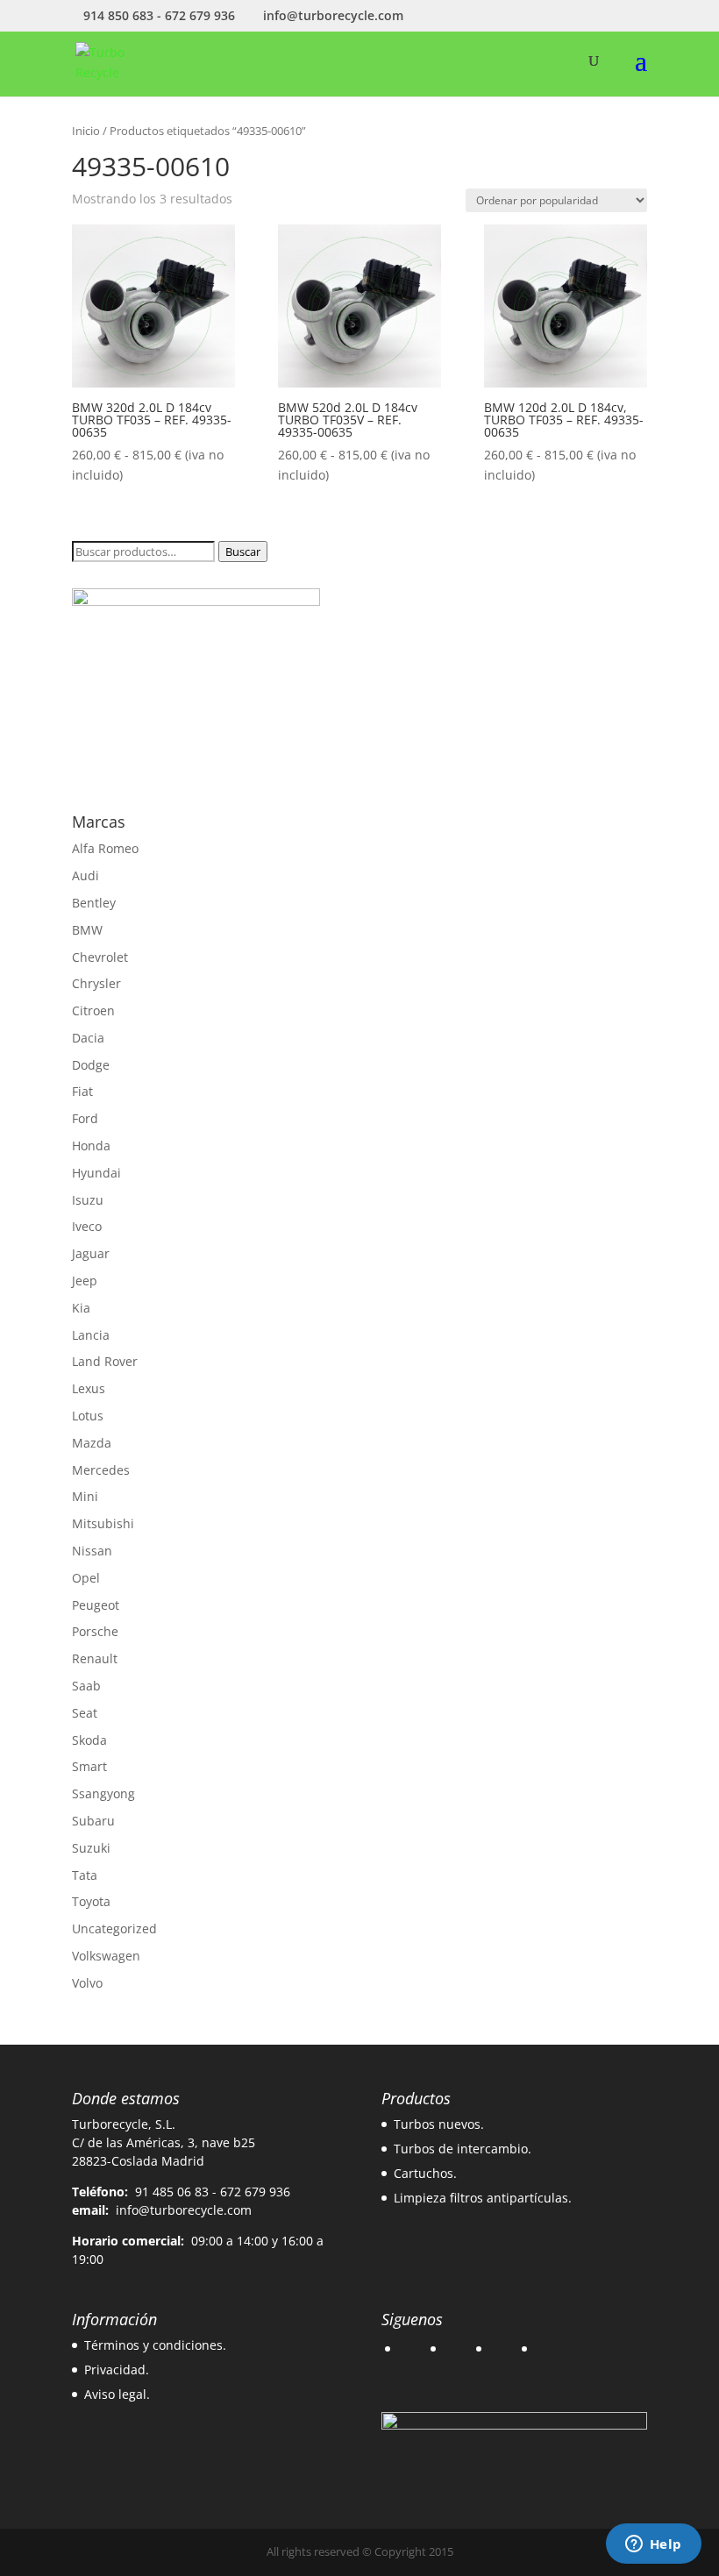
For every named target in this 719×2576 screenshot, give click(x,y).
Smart (89, 1766)
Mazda (92, 1443)
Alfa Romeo (105, 848)
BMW (87, 930)
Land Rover (105, 1361)
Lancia (91, 1335)
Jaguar (91, 1253)
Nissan (92, 1551)
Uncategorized (114, 1928)
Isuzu (88, 1200)
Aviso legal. (117, 2394)
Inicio (86, 131)
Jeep (85, 1281)
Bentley (94, 903)
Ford (85, 1118)
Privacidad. (117, 2370)
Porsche (95, 1631)
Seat (85, 1713)
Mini (85, 1496)
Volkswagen (106, 1956)
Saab (86, 1686)
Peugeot (96, 1605)
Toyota (91, 1901)
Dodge (91, 1065)
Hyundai (96, 1173)
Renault (95, 1658)
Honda (91, 1146)
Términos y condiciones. (155, 2345)
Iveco (87, 1226)
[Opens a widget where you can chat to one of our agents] (653, 2545)
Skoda (89, 1740)
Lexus (89, 1388)
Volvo (87, 1983)
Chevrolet (100, 957)
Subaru (93, 1821)
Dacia (88, 1038)
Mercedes (101, 1470)
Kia (81, 1308)
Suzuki (91, 1848)
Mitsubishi (103, 1523)
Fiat (82, 1091)
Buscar (243, 551)
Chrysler (96, 983)
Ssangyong (103, 1793)
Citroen (93, 1010)
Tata (85, 1875)
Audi (85, 875)
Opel (86, 1578)
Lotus (88, 1416)
